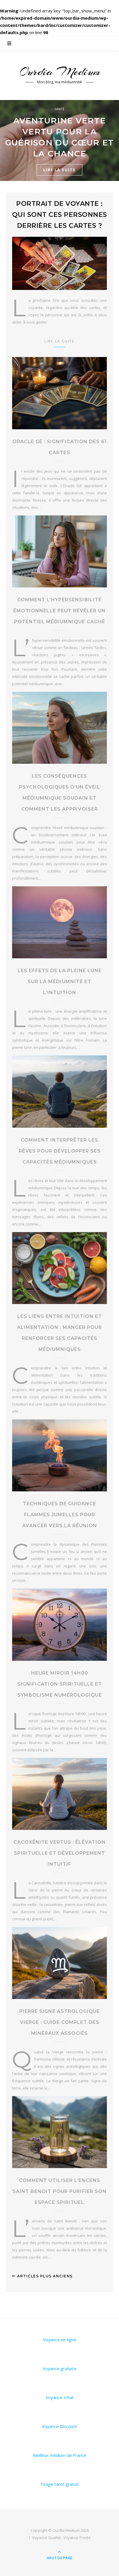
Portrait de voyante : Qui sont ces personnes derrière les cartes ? (60, 215)
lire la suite (59, 170)
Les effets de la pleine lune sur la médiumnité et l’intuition (60, 982)
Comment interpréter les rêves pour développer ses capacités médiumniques (60, 1151)
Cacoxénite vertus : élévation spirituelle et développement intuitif (60, 1853)
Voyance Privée (77, 2538)
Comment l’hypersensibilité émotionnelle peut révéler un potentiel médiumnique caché (59, 611)
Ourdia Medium (59, 72)
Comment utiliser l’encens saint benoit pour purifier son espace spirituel (59, 2191)
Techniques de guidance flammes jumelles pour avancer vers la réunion (60, 1515)
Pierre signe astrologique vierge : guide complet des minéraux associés (60, 2022)
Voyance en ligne (60, 2340)
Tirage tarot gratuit (59, 2484)
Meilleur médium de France (60, 2455)
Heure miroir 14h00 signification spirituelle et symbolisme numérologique (60, 1684)
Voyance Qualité (47, 2538)
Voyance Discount (59, 2426)
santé (59, 109)
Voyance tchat (60, 2397)
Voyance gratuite (60, 2368)
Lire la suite (59, 341)
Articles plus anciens (44, 2276)
